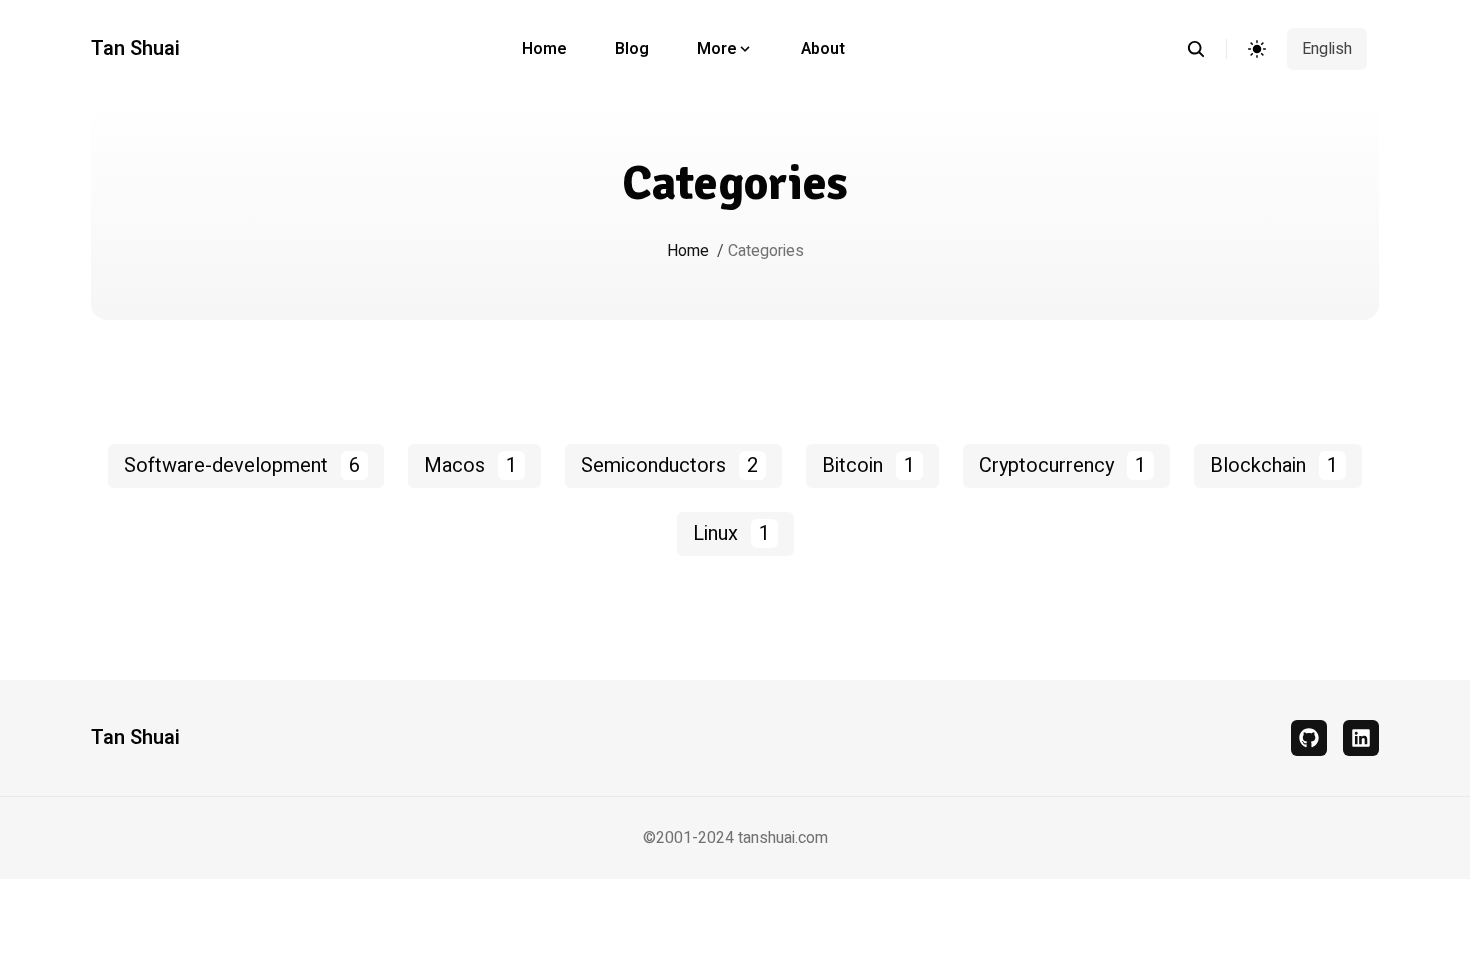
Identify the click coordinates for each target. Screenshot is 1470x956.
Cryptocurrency (1062, 465)
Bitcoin (868, 465)
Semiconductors (669, 465)
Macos (470, 465)
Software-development (242, 465)
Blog (632, 49)
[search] (1206, 49)
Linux (731, 533)
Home (544, 49)
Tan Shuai (135, 49)
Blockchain (1274, 465)
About (823, 49)
